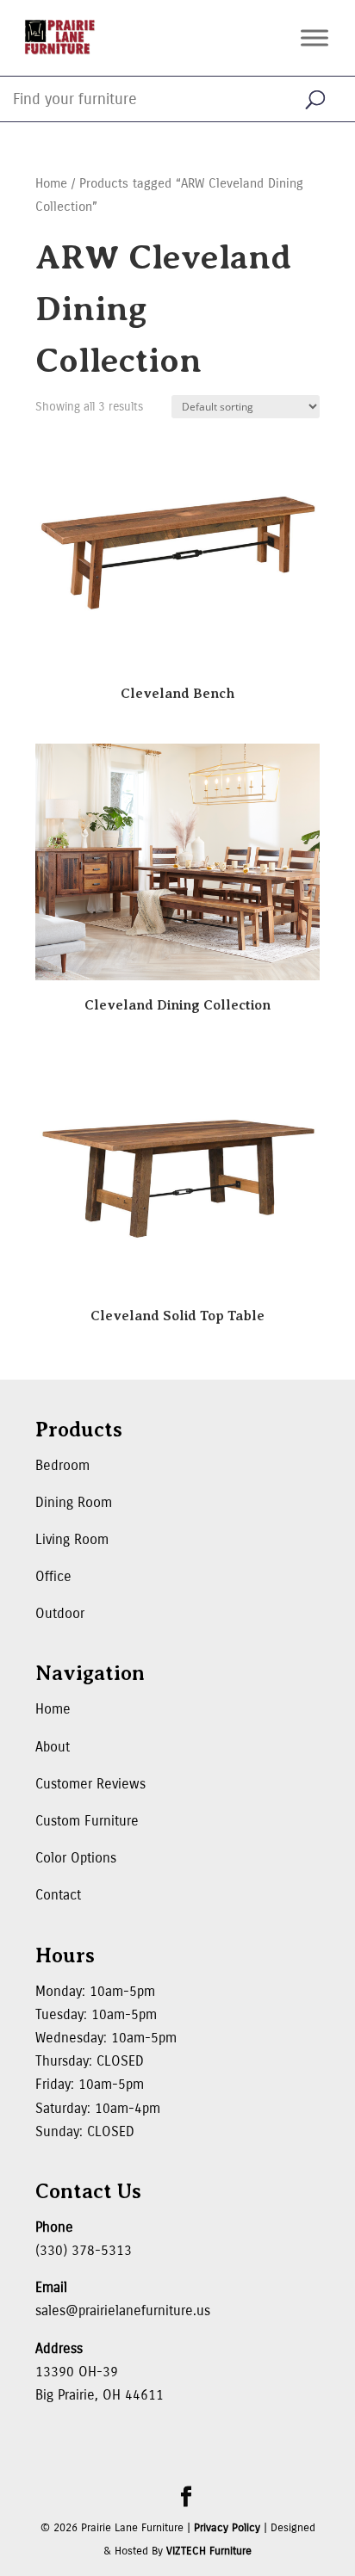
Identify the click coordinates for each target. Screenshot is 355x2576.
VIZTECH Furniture (209, 2551)
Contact (58, 1895)
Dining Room (74, 1502)
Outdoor (60, 1613)
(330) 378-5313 (84, 2250)
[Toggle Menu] (315, 37)
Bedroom (62, 1465)
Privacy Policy (227, 2528)
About (53, 1747)
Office (53, 1576)
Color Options (76, 1858)
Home (51, 183)
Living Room (72, 1539)
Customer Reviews (90, 1784)
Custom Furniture (87, 1821)
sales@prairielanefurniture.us (123, 2310)
